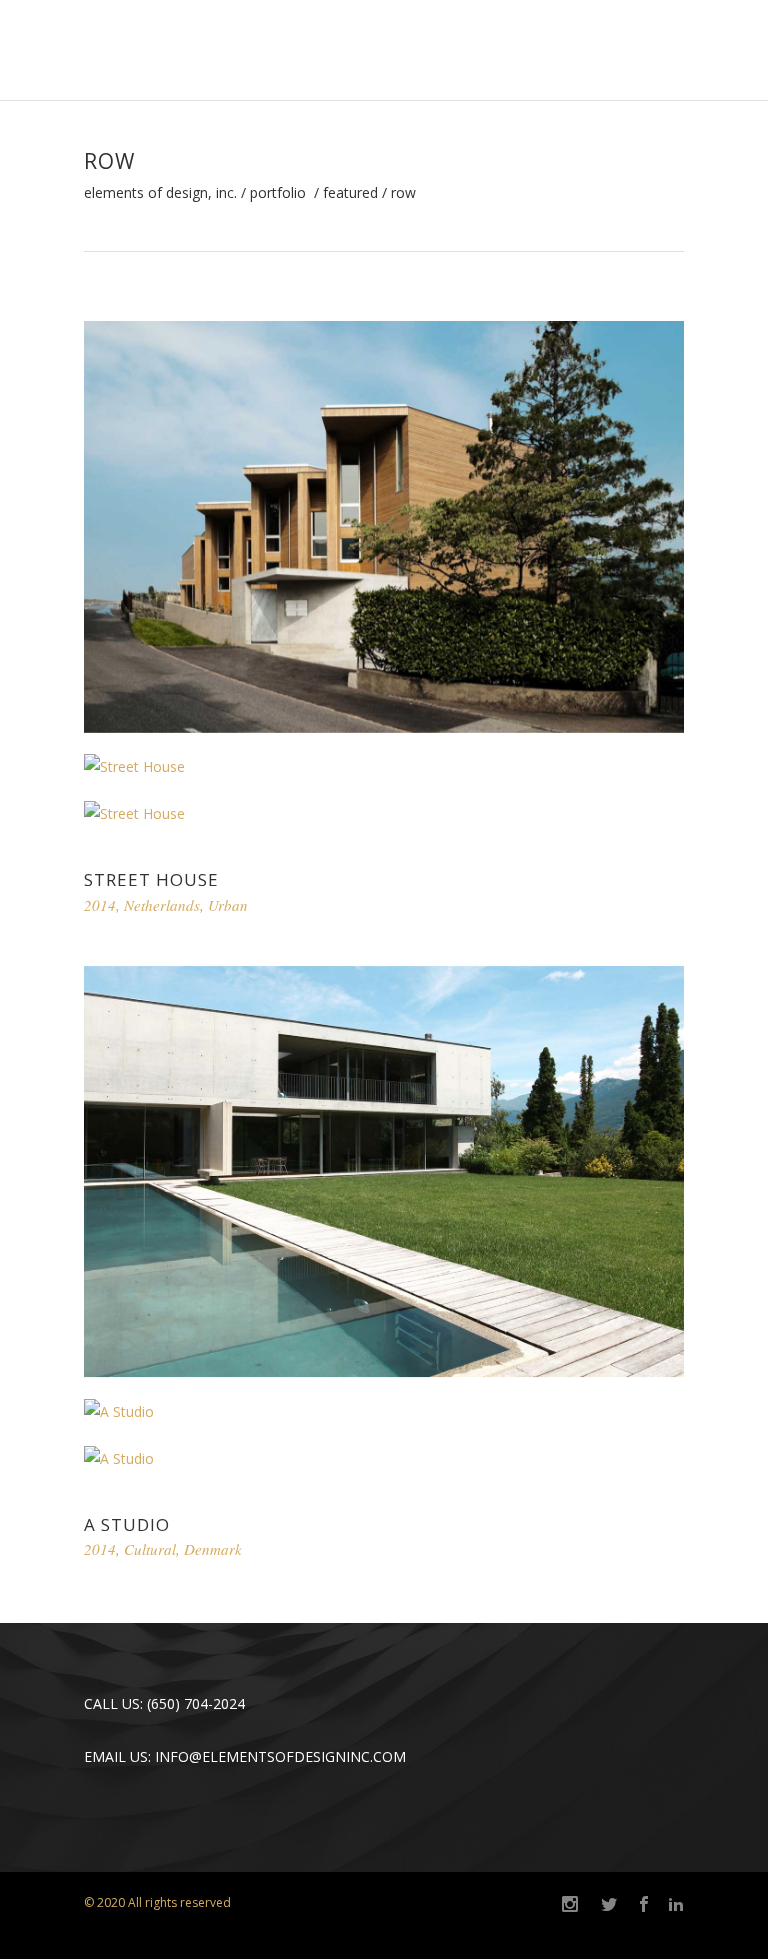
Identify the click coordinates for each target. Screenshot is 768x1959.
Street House (151, 879)
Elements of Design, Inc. (160, 193)
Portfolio (278, 193)
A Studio (127, 1524)
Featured (350, 193)
